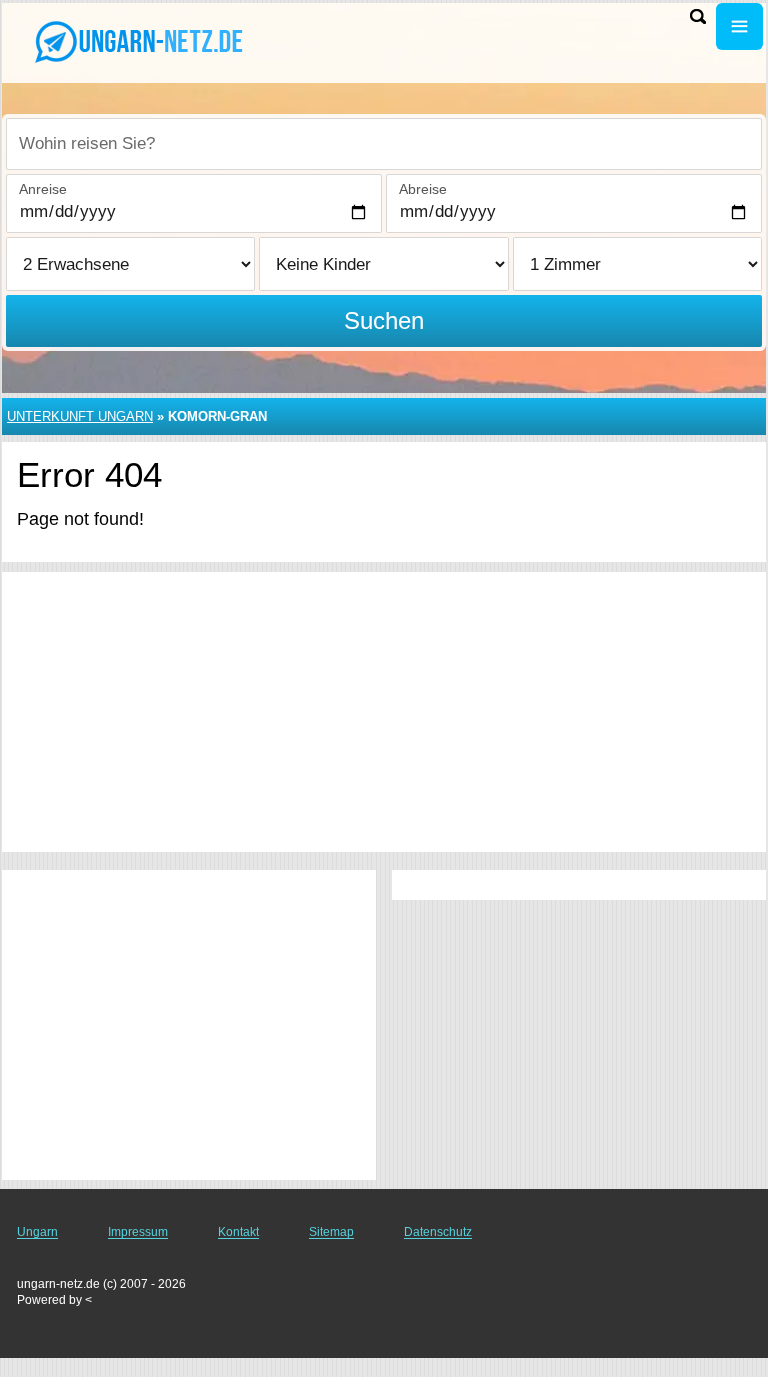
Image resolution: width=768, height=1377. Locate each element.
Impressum (138, 1232)
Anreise (43, 189)
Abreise (423, 189)
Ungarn (37, 1232)
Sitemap (331, 1232)
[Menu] (739, 26)
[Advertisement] (384, 712)
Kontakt (238, 1232)
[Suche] (698, 16)
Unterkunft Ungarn (80, 416)
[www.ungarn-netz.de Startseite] (140, 41)
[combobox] (384, 144)
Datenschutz (438, 1232)
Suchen (384, 320)
